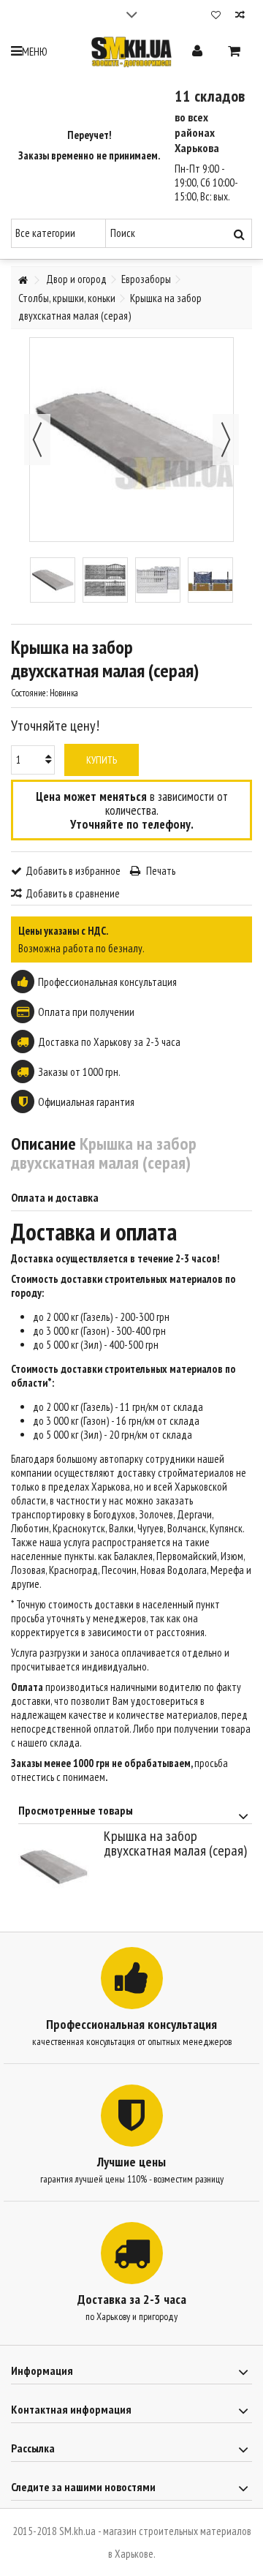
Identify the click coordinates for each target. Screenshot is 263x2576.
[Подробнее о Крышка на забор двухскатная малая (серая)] (57, 1867)
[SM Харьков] (131, 52)
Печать (160, 871)
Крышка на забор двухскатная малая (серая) (175, 1843)
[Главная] (23, 280)
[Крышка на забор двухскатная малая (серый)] (53, 580)
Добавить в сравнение (73, 893)
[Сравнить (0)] (240, 16)
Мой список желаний (216, 16)
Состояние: (29, 693)
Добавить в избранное (73, 871)
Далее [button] (226, 440)
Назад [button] (37, 440)
